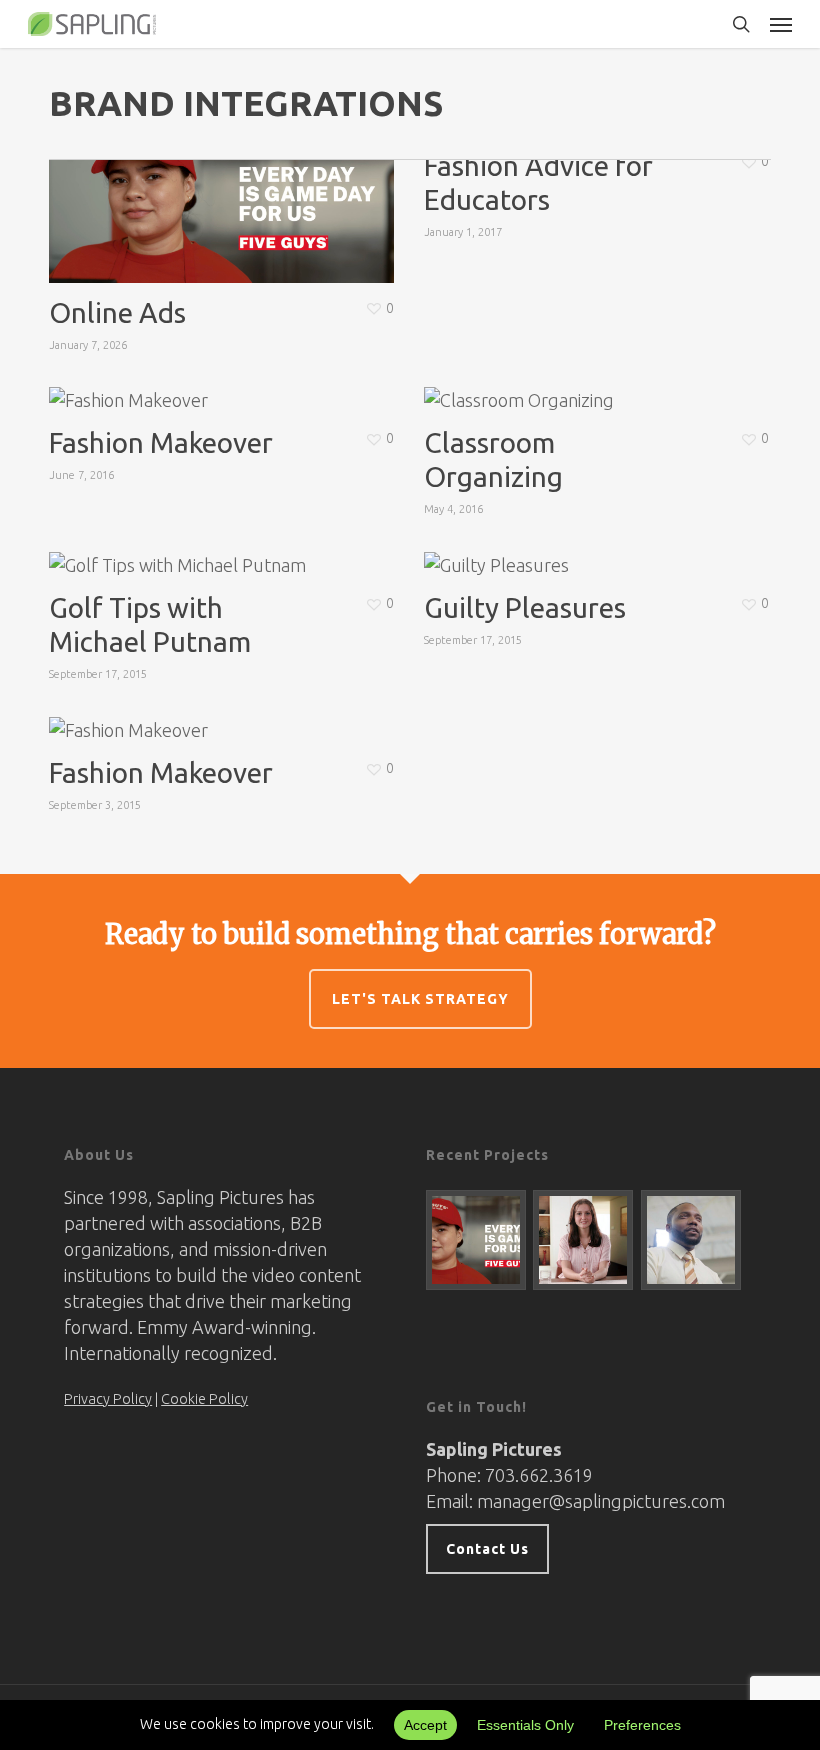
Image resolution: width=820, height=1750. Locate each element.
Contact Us (487, 1549)
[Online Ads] (476, 1240)
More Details (226, 181)
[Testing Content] (583, 1240)
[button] (781, 24)
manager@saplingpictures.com (601, 1501)
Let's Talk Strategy (420, 999)
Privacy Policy (108, 1399)
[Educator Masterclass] (691, 1240)
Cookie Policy (204, 1399)
